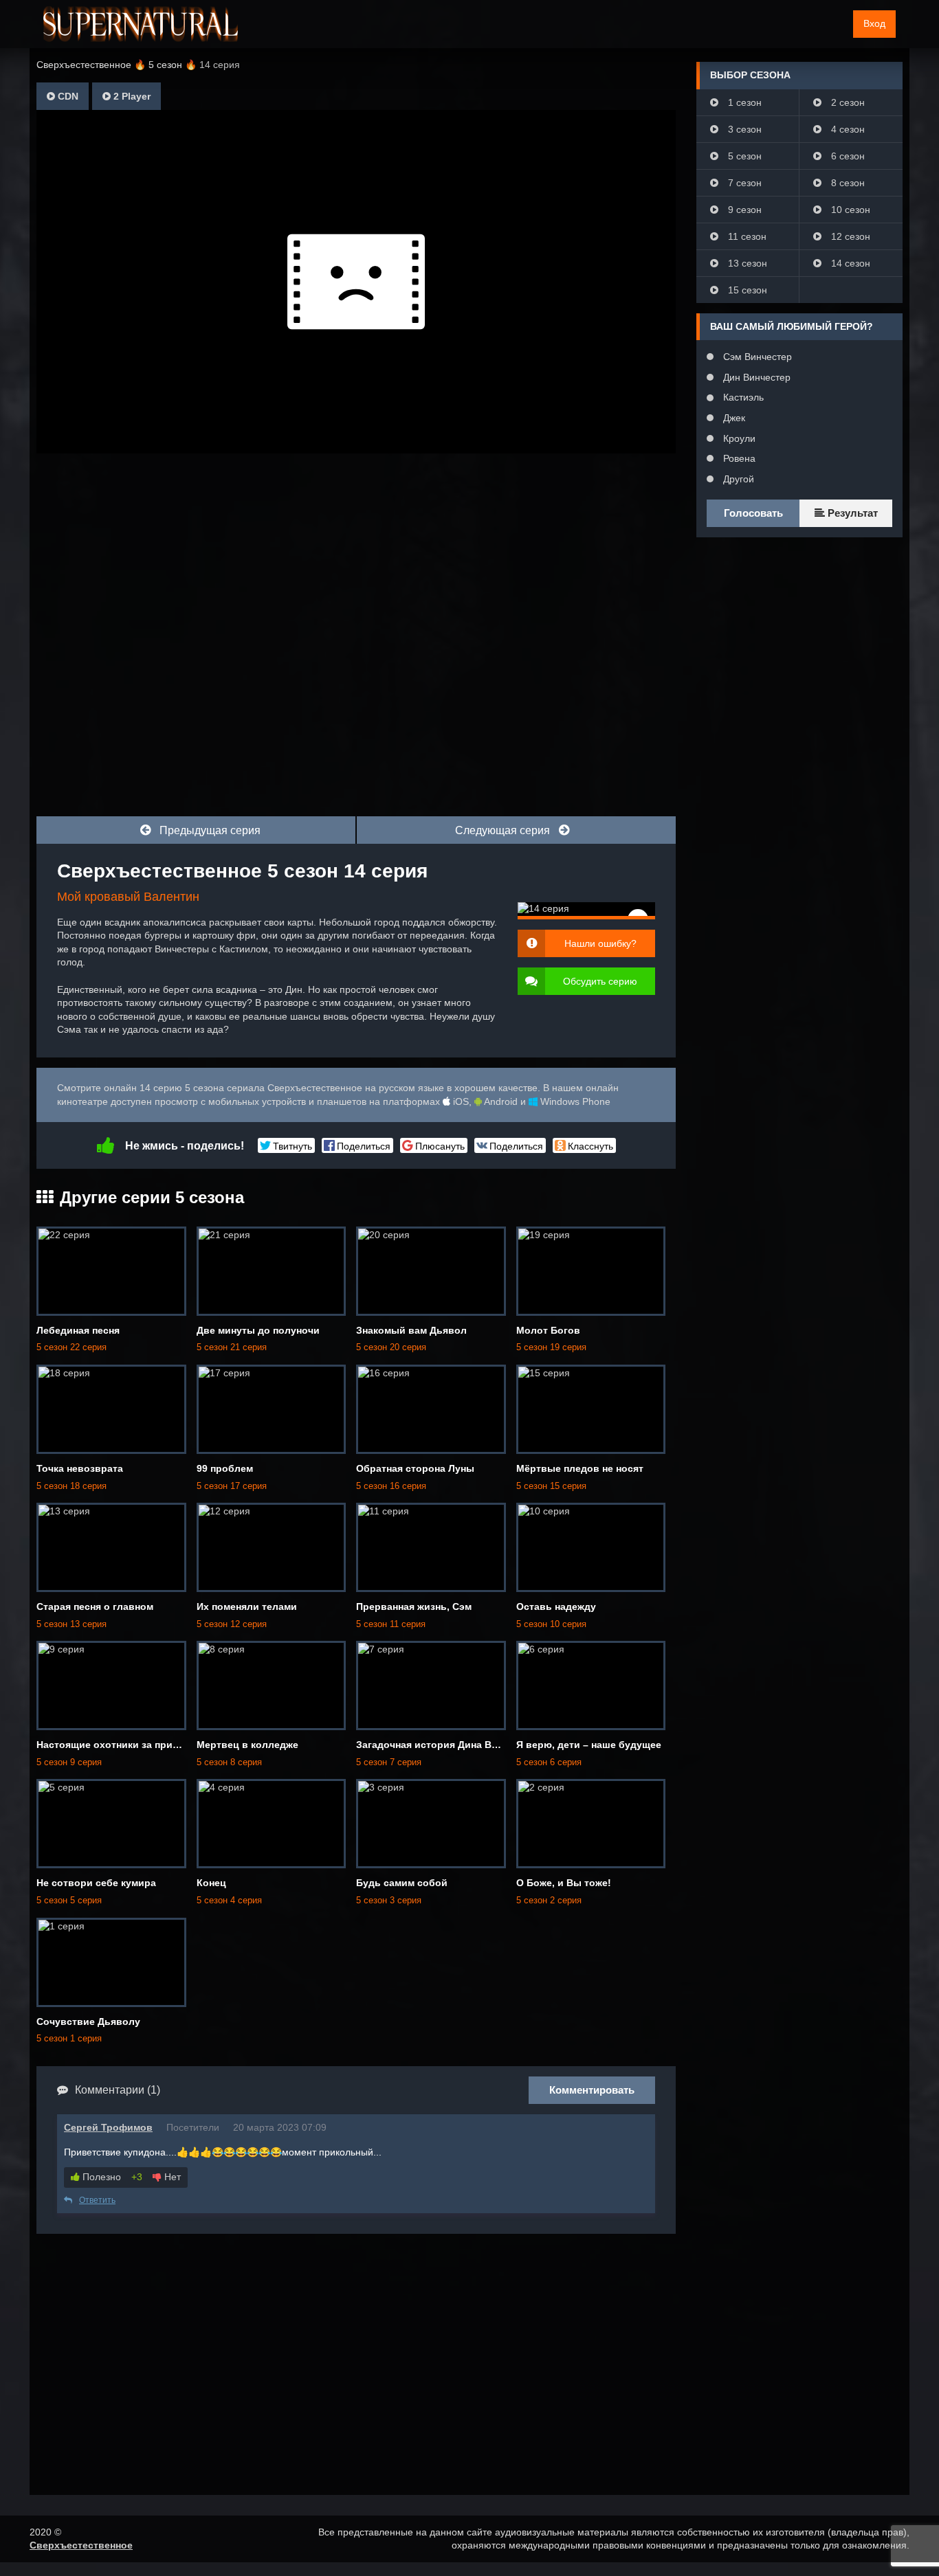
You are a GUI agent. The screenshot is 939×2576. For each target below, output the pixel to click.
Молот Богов (548, 1330)
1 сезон (743, 102)
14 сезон (849, 263)
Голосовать (753, 513)
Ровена (738, 458)
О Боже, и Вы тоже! (564, 1883)
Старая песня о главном (95, 1606)
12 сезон (849, 236)
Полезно (100, 2177)
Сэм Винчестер (756, 357)
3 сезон (743, 129)
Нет (171, 2177)
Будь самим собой (402, 1883)
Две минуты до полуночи (258, 1330)
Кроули (738, 438)
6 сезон (847, 156)
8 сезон (847, 183)
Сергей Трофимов (108, 2127)
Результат (851, 513)
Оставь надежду (556, 1606)
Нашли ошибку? (600, 943)
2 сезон (847, 102)
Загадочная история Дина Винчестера (449, 1745)
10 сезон (849, 210)
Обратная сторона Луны (415, 1468)
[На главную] (141, 24)
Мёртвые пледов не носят (580, 1468)
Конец (211, 1883)
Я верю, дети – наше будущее (589, 1745)
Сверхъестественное (81, 2545)
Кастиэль (742, 397)
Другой (737, 479)
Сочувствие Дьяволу (88, 2021)
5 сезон (743, 156)
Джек (733, 418)
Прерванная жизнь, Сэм (414, 1606)
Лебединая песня (78, 1330)
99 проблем (225, 1468)
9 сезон (743, 210)
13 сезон (746, 263)
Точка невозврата (80, 1468)
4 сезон (847, 129)
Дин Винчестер (755, 377)
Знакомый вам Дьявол (411, 1330)
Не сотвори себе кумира (96, 1883)
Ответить (97, 2200)
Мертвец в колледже (247, 1745)
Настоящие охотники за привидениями (132, 1745)
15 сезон (746, 290)
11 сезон (746, 236)
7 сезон (743, 183)
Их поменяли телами (247, 1606)
